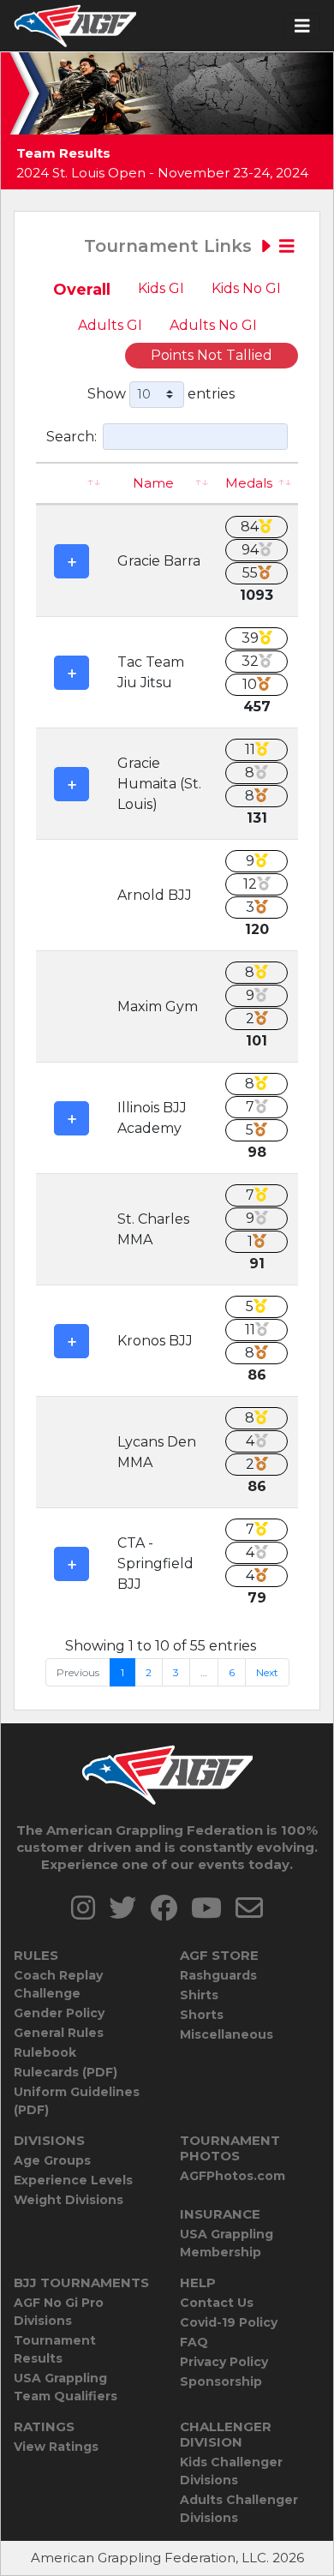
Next (267, 1672)
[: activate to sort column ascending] (72, 484)
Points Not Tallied (212, 355)
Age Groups (52, 2160)
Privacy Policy (224, 2362)
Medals (249, 483)
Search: (72, 436)
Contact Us (217, 2303)
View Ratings (56, 2447)
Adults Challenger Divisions (239, 2509)
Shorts (202, 2015)
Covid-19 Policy (229, 2322)
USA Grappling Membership (227, 2243)
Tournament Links (170, 246)
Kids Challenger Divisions (231, 2471)
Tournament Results (55, 2349)
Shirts (199, 1995)
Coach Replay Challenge (58, 1984)
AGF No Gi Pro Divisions (59, 2312)
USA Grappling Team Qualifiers (66, 2387)
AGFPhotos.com (233, 2176)
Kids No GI (246, 288)
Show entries (161, 393)
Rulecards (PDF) (66, 2072)
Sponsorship (221, 2381)
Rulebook (45, 2052)
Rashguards (218, 1975)
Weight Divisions (69, 2200)
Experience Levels (73, 2180)
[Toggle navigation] (302, 26)
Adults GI (110, 325)
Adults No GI (213, 325)
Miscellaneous (227, 2034)
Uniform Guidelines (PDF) (77, 2101)
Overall (82, 290)
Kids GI (161, 288)
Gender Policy (59, 2013)
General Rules (59, 2033)
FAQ (194, 2342)
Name (153, 483)
